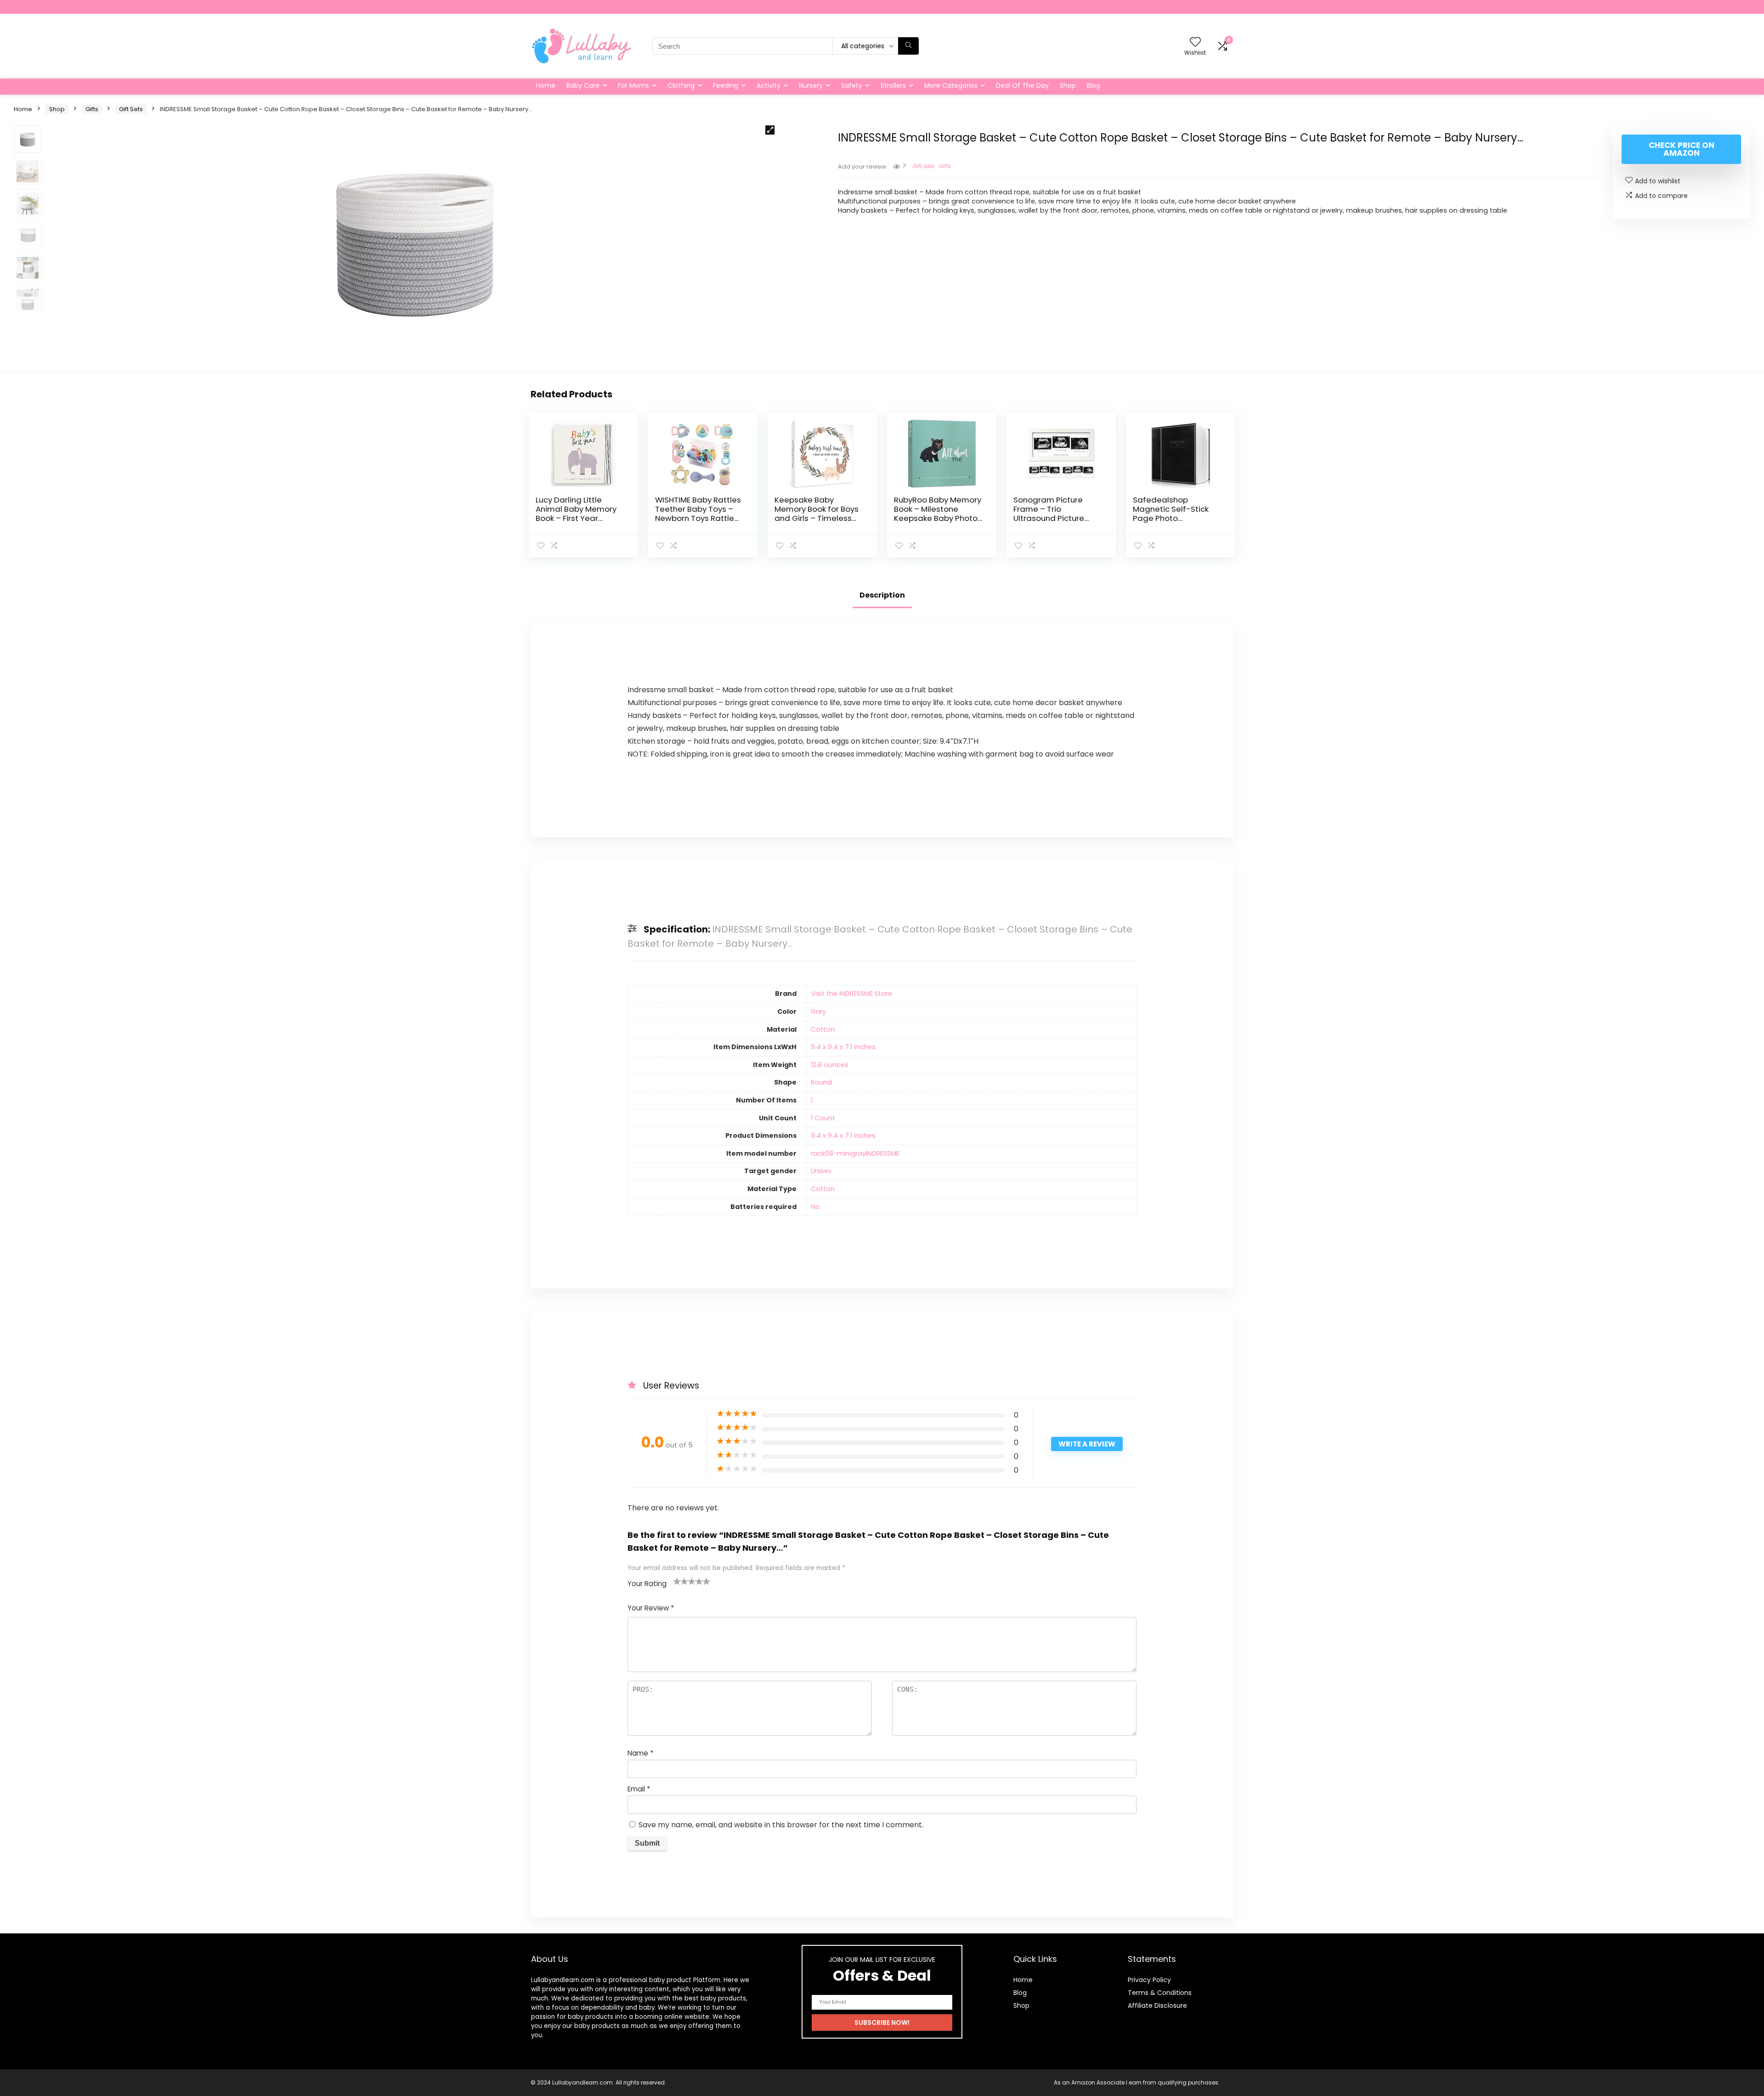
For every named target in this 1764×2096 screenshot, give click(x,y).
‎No (815, 1207)
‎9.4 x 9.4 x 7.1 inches (843, 1047)
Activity (769, 85)
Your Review (651, 1608)
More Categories (951, 85)
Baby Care (583, 85)
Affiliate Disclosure (1157, 2006)
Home (546, 85)
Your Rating (647, 1584)
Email (639, 1789)
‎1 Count (823, 1118)
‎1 (812, 1100)
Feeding (726, 85)
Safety (852, 85)
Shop (1068, 85)
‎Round (821, 1082)
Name (640, 1753)
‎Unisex (821, 1171)
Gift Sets (131, 109)
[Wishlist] (1195, 42)
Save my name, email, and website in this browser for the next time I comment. (781, 1825)
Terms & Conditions (1160, 1993)
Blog (1094, 85)
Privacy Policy (1149, 1980)
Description (882, 595)
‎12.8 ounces (830, 1065)
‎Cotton (823, 1029)
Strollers (893, 85)
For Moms (633, 85)
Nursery (811, 85)
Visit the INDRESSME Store (851, 994)
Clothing (681, 85)
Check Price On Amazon (1682, 149)
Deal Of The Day (1022, 85)
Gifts (92, 109)
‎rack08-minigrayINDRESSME (855, 1153)
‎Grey (818, 1011)
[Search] (908, 46)
